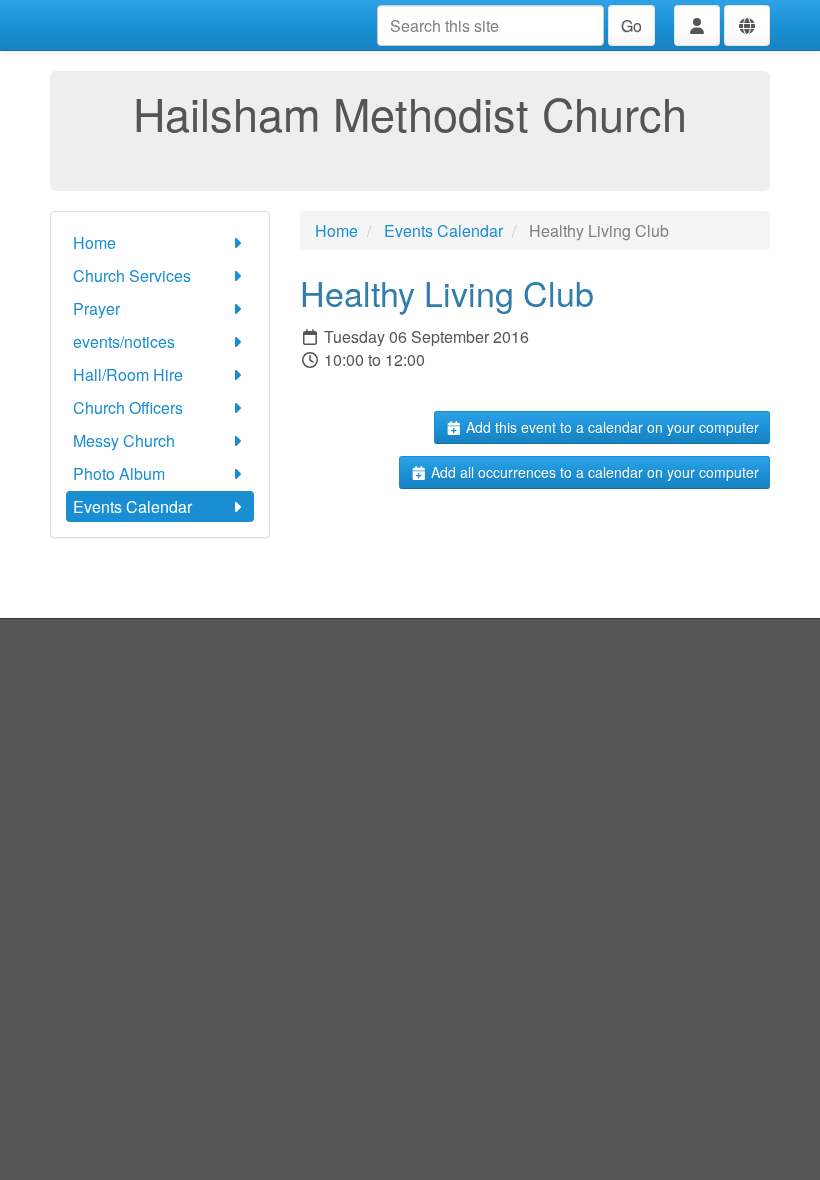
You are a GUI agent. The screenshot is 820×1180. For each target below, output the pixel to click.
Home (94, 242)
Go (631, 25)
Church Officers (128, 407)
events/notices (124, 341)
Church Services (132, 275)
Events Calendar (132, 506)
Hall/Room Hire (128, 374)
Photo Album (119, 473)
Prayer (96, 308)
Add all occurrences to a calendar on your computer (593, 472)
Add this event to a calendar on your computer (610, 427)
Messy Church (124, 440)
